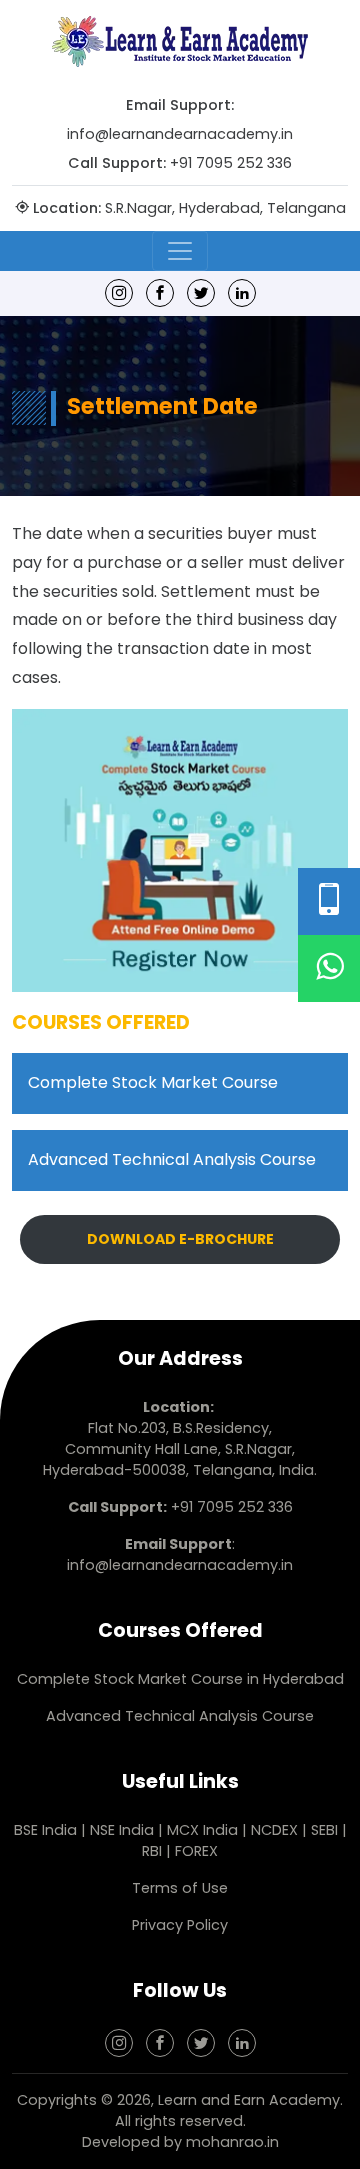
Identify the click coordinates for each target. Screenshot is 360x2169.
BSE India (45, 1830)
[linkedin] (242, 292)
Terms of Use (180, 1888)
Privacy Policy (180, 1925)
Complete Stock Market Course (153, 1082)
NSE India (122, 1830)
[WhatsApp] (329, 968)
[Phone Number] (329, 901)
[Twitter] (201, 292)
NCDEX (276, 1830)
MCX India (202, 1830)
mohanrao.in (232, 2142)
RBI (152, 1851)
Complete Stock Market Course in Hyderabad (180, 1679)
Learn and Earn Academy (249, 2100)
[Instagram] (119, 292)
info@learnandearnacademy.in (180, 134)
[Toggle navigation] (180, 251)
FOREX (196, 1851)
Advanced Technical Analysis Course (172, 1159)
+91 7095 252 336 (231, 163)
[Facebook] (160, 292)
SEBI (324, 1830)
